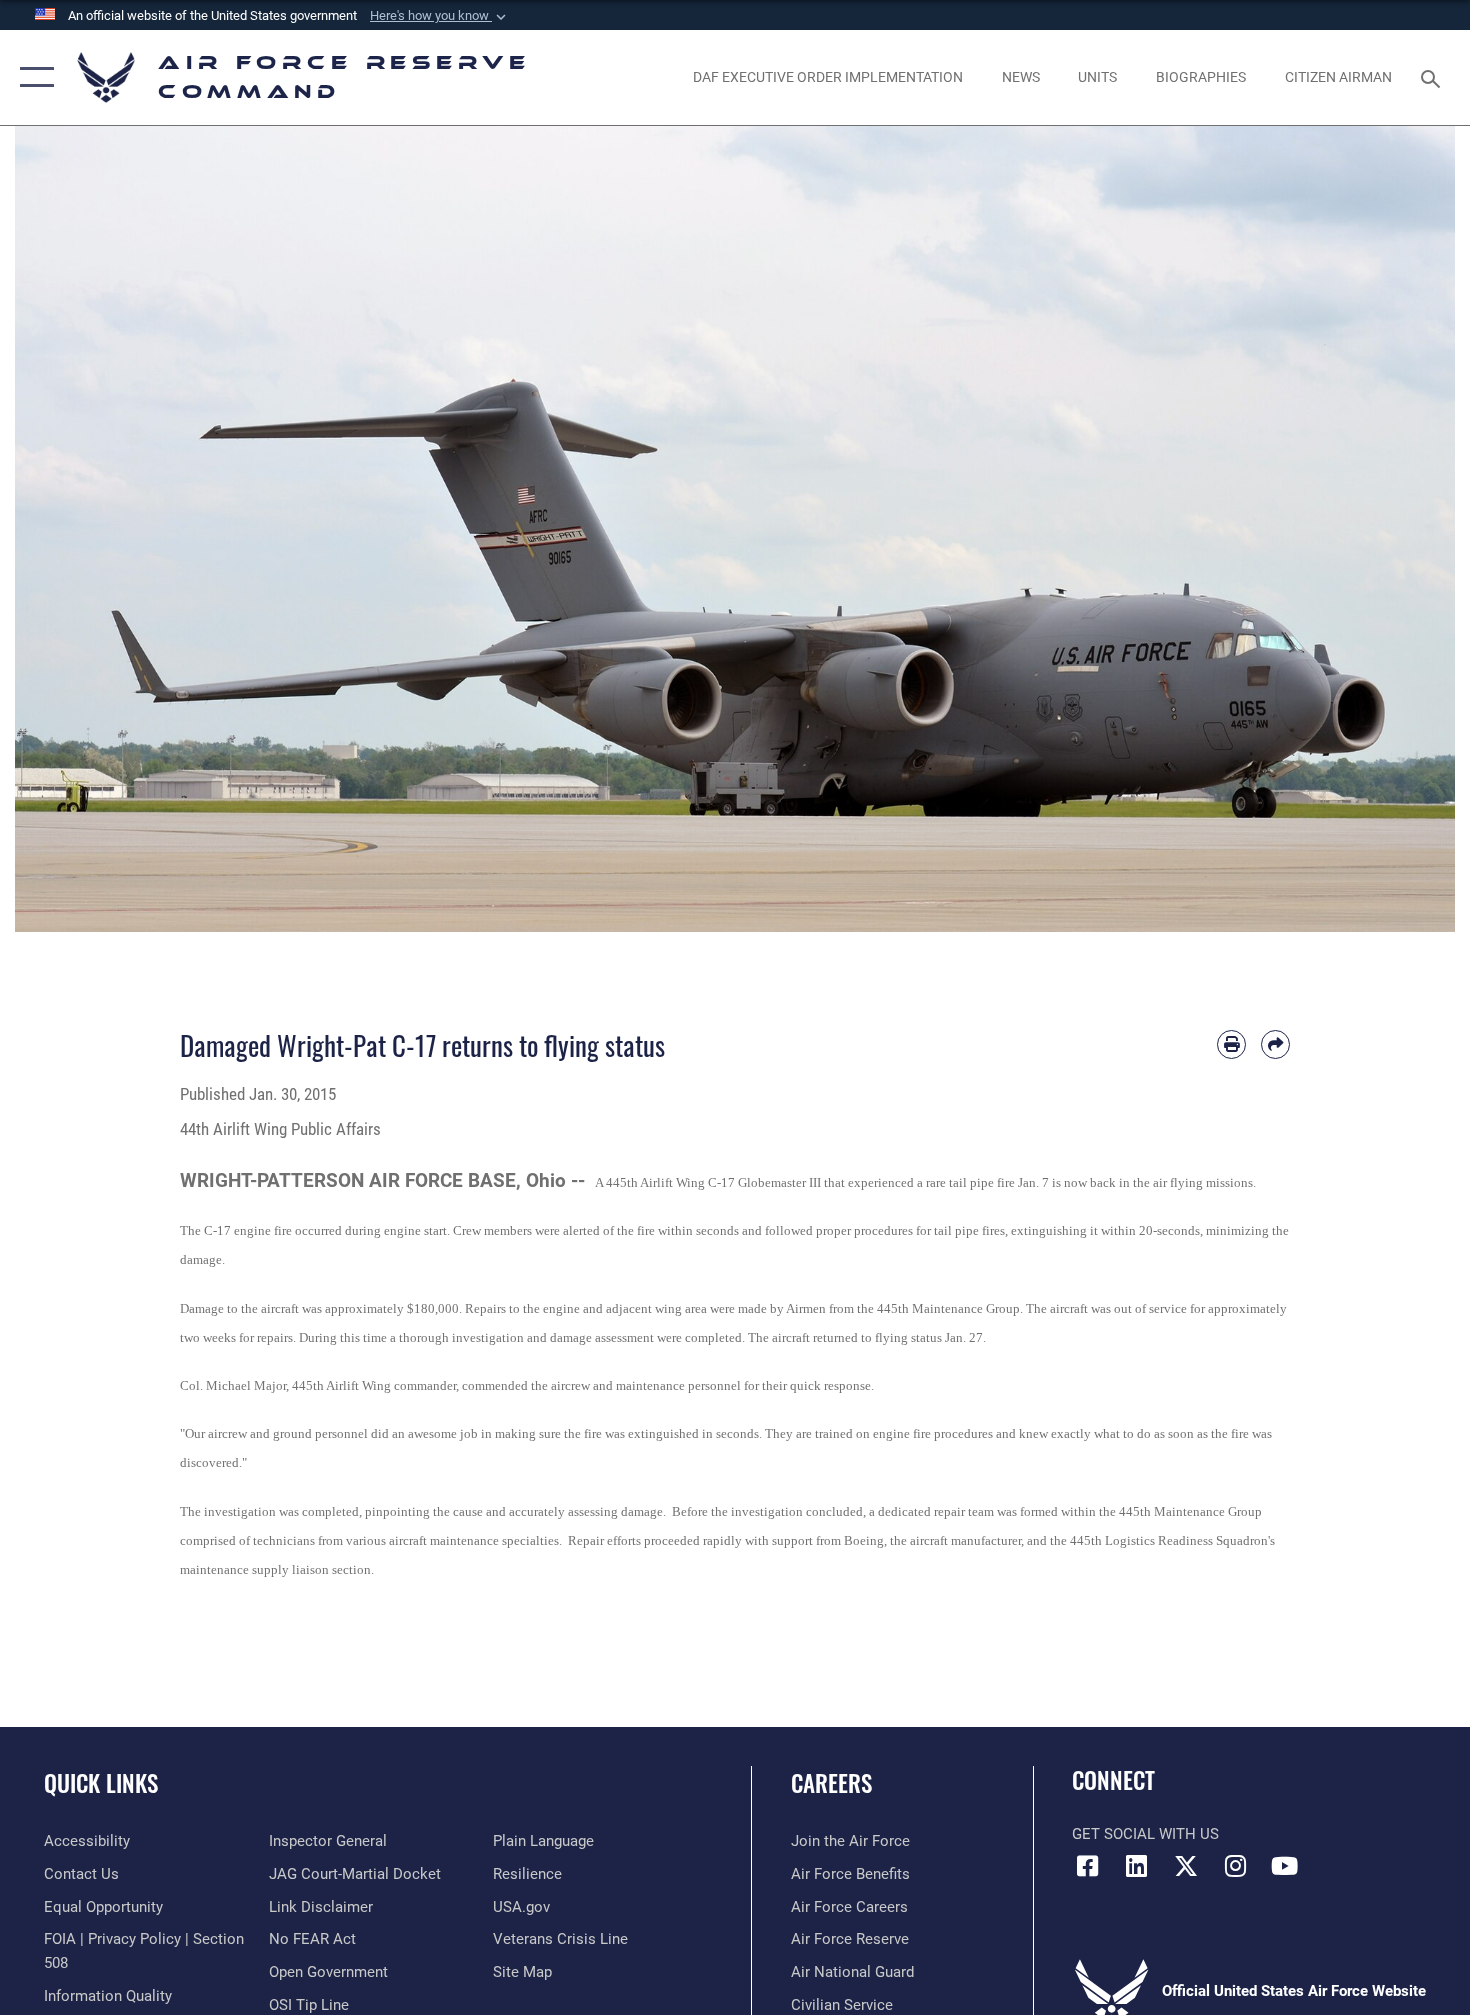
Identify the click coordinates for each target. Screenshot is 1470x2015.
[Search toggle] (1433, 77)
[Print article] (1231, 1044)
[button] (440, 16)
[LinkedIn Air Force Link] (1137, 1866)
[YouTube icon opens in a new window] (1285, 1866)
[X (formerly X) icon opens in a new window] (1186, 1866)
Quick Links (101, 1783)
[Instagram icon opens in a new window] (1235, 1866)
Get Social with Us (1145, 1834)
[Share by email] (1275, 1044)
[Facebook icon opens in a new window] (1087, 1866)
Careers (831, 1783)
